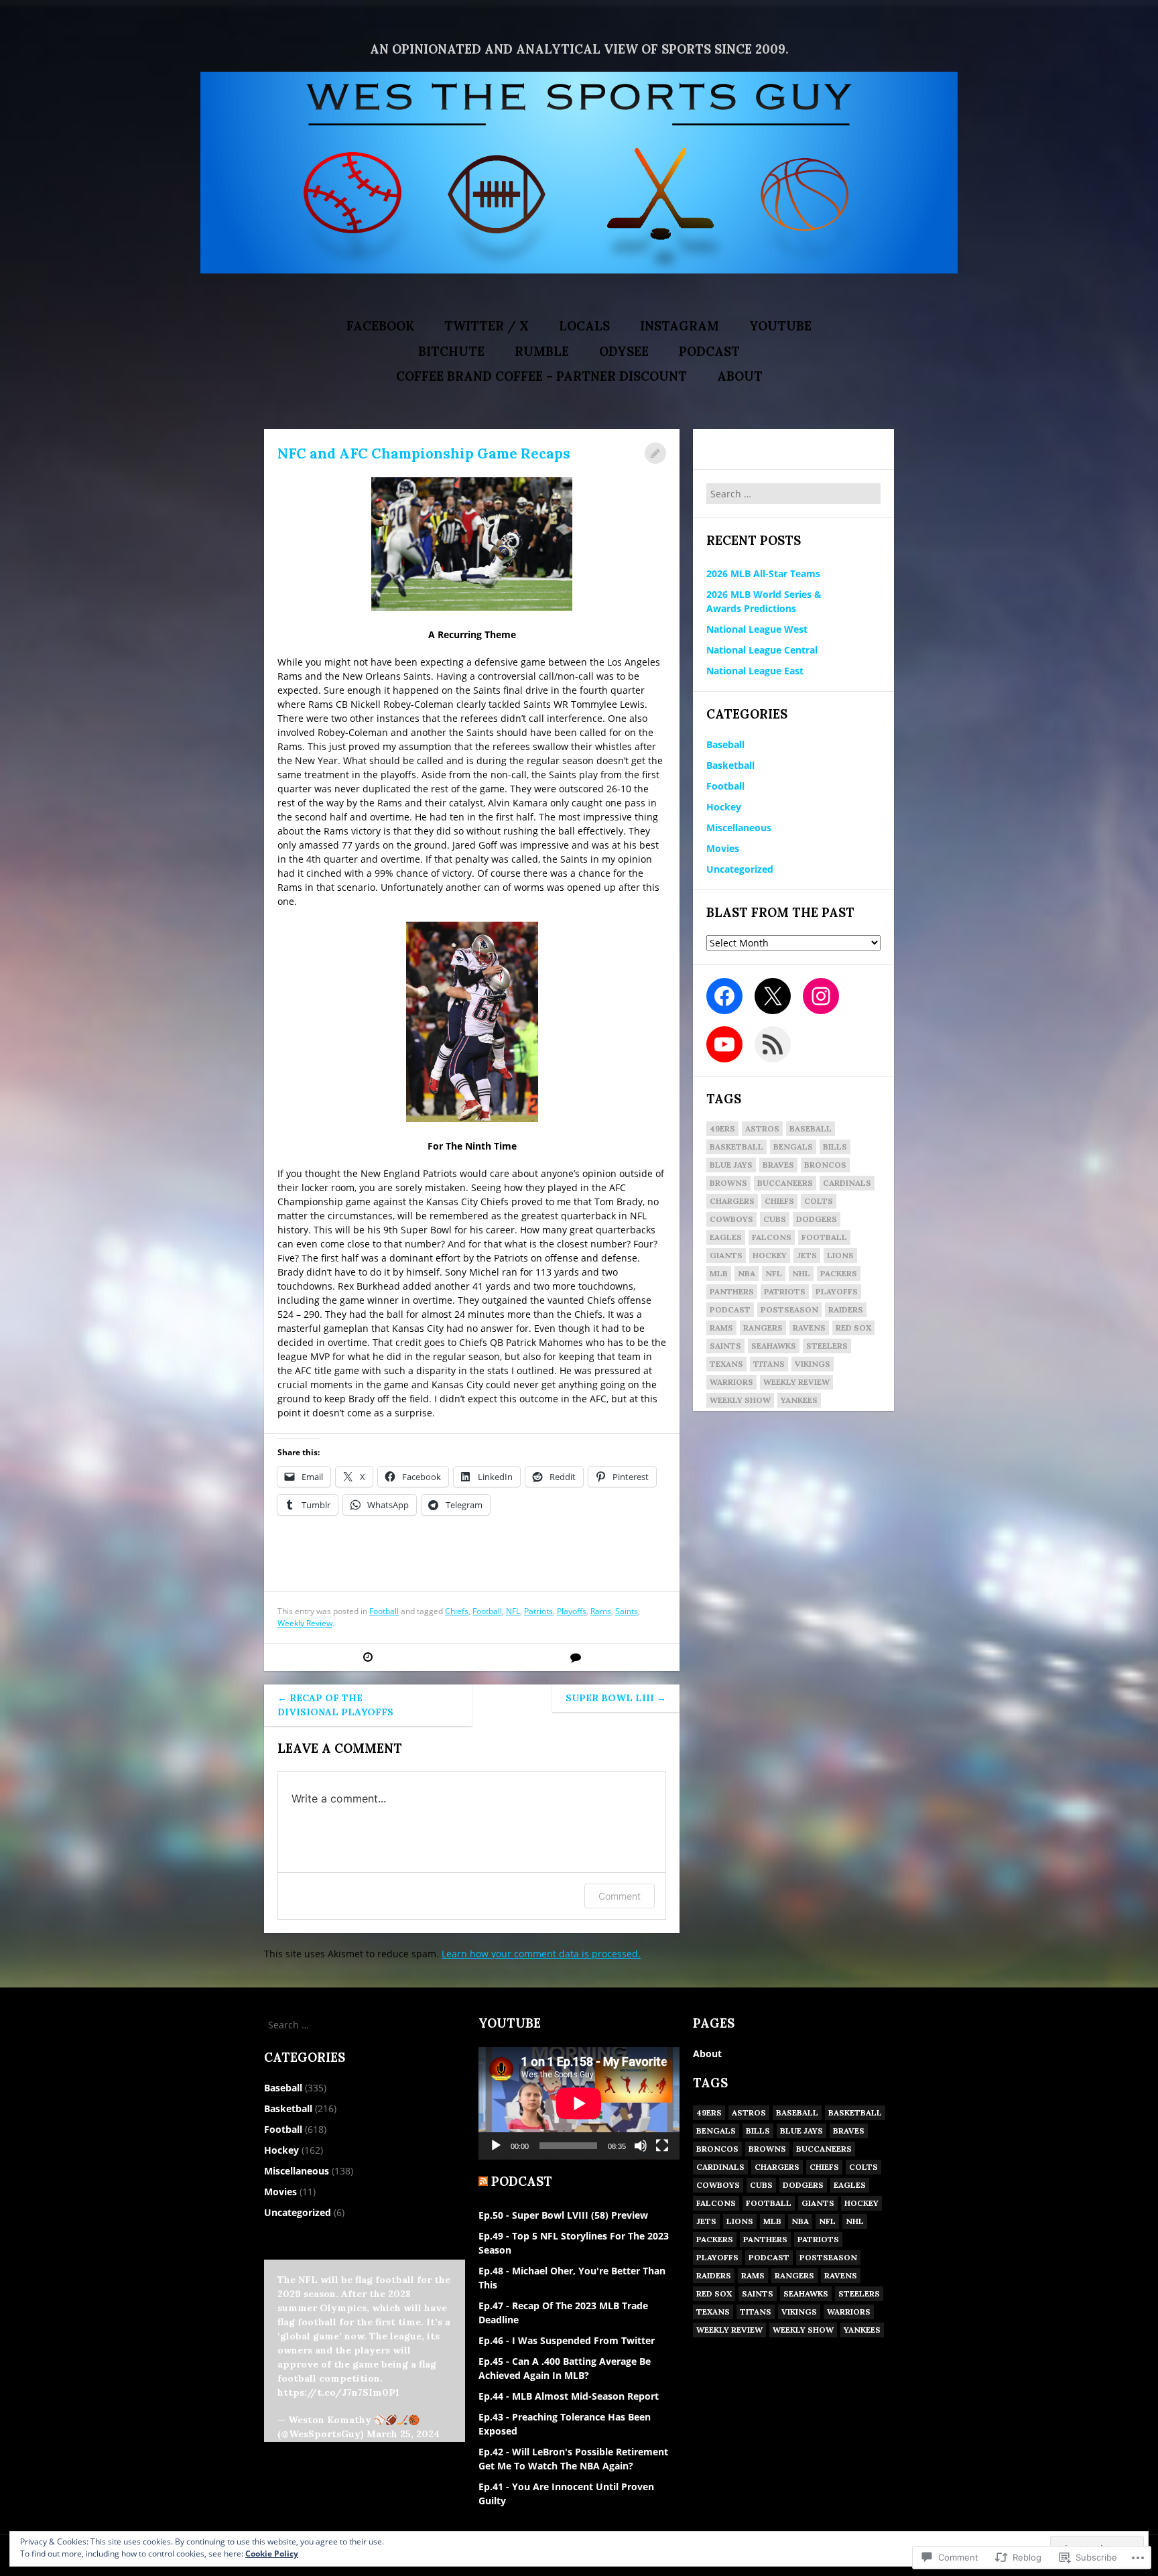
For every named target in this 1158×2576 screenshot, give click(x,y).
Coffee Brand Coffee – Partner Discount (541, 376)
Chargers (732, 1201)
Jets (807, 1255)
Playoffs (572, 1611)
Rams (601, 1611)
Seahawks (774, 1346)
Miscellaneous (739, 827)
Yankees (799, 1400)
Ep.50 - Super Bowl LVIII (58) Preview (563, 2215)
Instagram (680, 326)
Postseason (789, 1309)
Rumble (542, 352)
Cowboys (731, 1219)
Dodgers (817, 1219)
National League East (755, 671)
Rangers (763, 1328)
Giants (726, 1255)
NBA (747, 1273)
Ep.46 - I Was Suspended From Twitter (567, 2340)
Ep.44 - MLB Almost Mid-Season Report (569, 2396)
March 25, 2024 (403, 2434)
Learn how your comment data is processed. (541, 1954)
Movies (723, 848)
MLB (719, 1273)
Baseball (725, 744)
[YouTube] (724, 1044)
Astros (762, 1128)
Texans (726, 1364)
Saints (627, 1611)
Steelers (827, 1346)
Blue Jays (731, 1165)
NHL (801, 1273)
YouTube (780, 326)
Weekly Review (305, 1623)
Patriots (538, 1611)
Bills (835, 1147)
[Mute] (641, 2146)
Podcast (709, 352)
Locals (584, 326)
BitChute (451, 352)
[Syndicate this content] (483, 2182)
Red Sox (853, 1328)
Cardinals (847, 1183)
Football (384, 1611)
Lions (840, 1255)
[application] (579, 2103)
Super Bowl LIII (616, 1698)
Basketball (730, 765)
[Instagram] (821, 996)
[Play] (496, 2146)
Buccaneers (785, 1183)
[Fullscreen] (662, 2146)
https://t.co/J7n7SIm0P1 (338, 2392)
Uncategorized (740, 869)
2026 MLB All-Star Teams (763, 573)
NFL (513, 1611)
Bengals (793, 1147)
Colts (819, 1201)
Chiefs (457, 1611)
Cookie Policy (272, 2554)
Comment (620, 1896)
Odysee (624, 352)
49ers (722, 1128)
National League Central (762, 650)
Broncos (825, 1165)
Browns (728, 1183)
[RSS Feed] (773, 1044)
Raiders (846, 1309)
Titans (769, 1364)
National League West (757, 629)
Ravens (809, 1328)
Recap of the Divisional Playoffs (335, 1705)
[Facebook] (724, 996)
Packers (839, 1273)
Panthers (732, 1291)
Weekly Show (740, 1400)
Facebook (380, 326)
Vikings (813, 1364)
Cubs (775, 1219)
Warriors (731, 1382)
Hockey (724, 807)
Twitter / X (487, 326)
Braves (778, 1165)
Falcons (772, 1237)
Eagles (726, 1237)
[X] (773, 996)
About (740, 376)
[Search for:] (793, 494)
